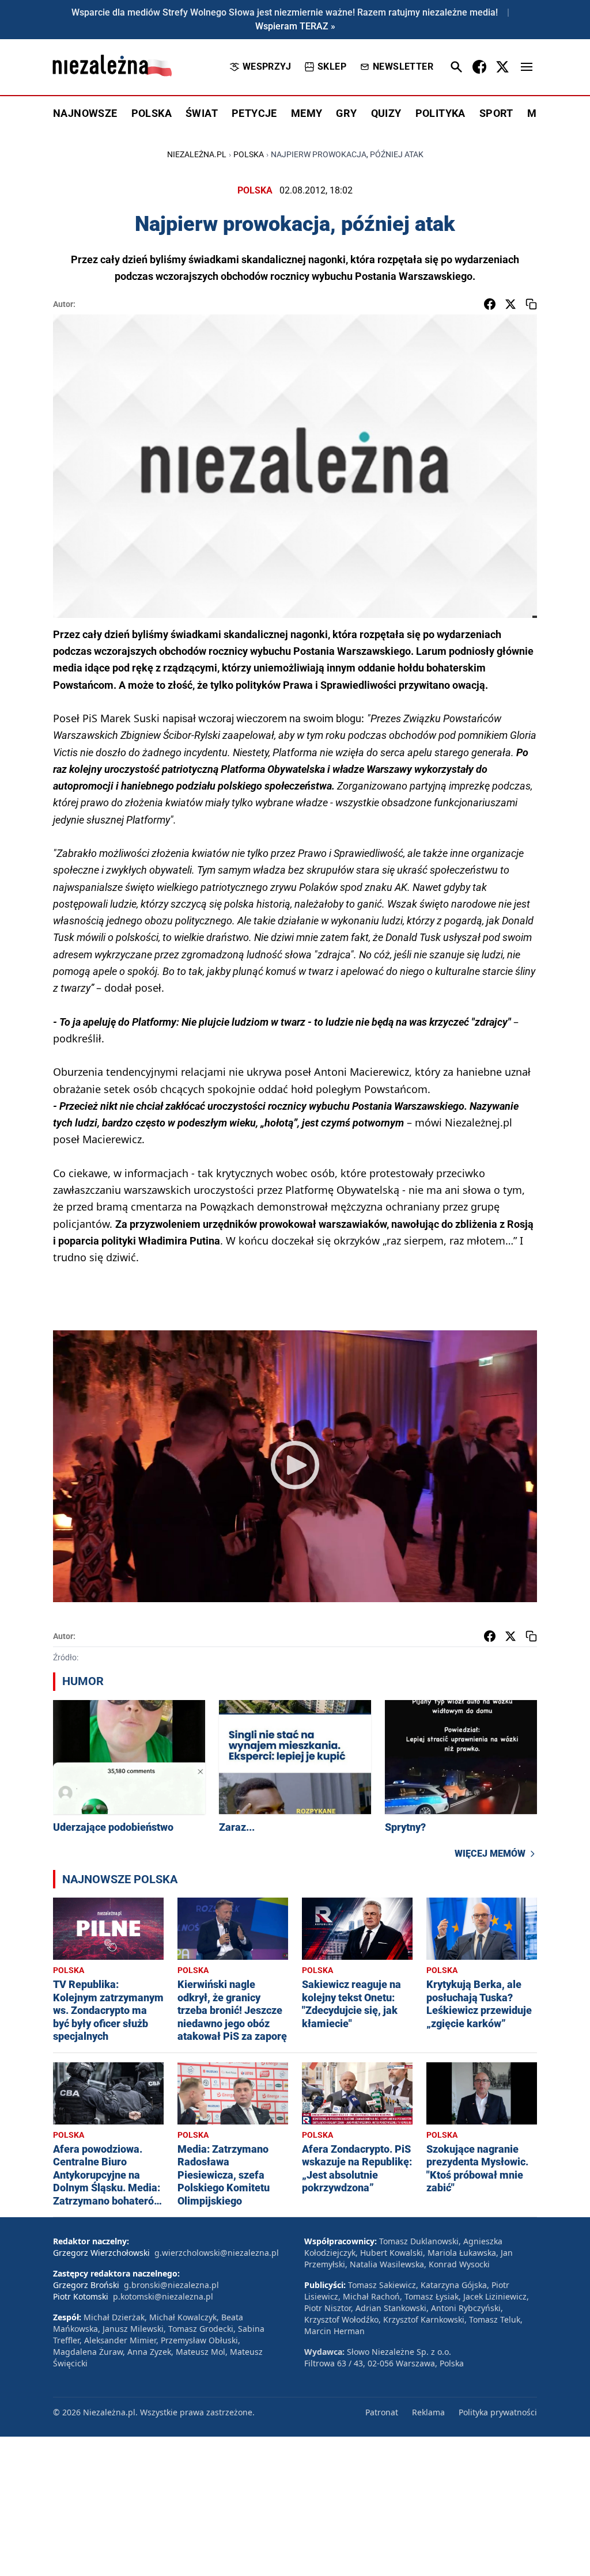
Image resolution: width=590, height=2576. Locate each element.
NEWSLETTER (403, 67)
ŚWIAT (202, 113)
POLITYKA (440, 113)
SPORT (496, 113)
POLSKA (152, 113)
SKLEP (332, 67)
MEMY (307, 113)
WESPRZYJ (267, 67)
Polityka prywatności (498, 2412)
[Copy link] (531, 304)
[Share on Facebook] (490, 304)
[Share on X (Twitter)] (510, 304)
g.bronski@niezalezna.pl (171, 2285)
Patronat (382, 2412)
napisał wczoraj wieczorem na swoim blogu (262, 718)
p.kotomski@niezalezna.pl (163, 2296)
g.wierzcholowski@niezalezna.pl (217, 2253)
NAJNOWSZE (85, 113)
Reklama (428, 2412)
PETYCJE (254, 113)
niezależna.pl (197, 154)
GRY (346, 113)
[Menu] (527, 67)
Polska (249, 154)
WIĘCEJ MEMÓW (490, 1854)
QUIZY (386, 113)
